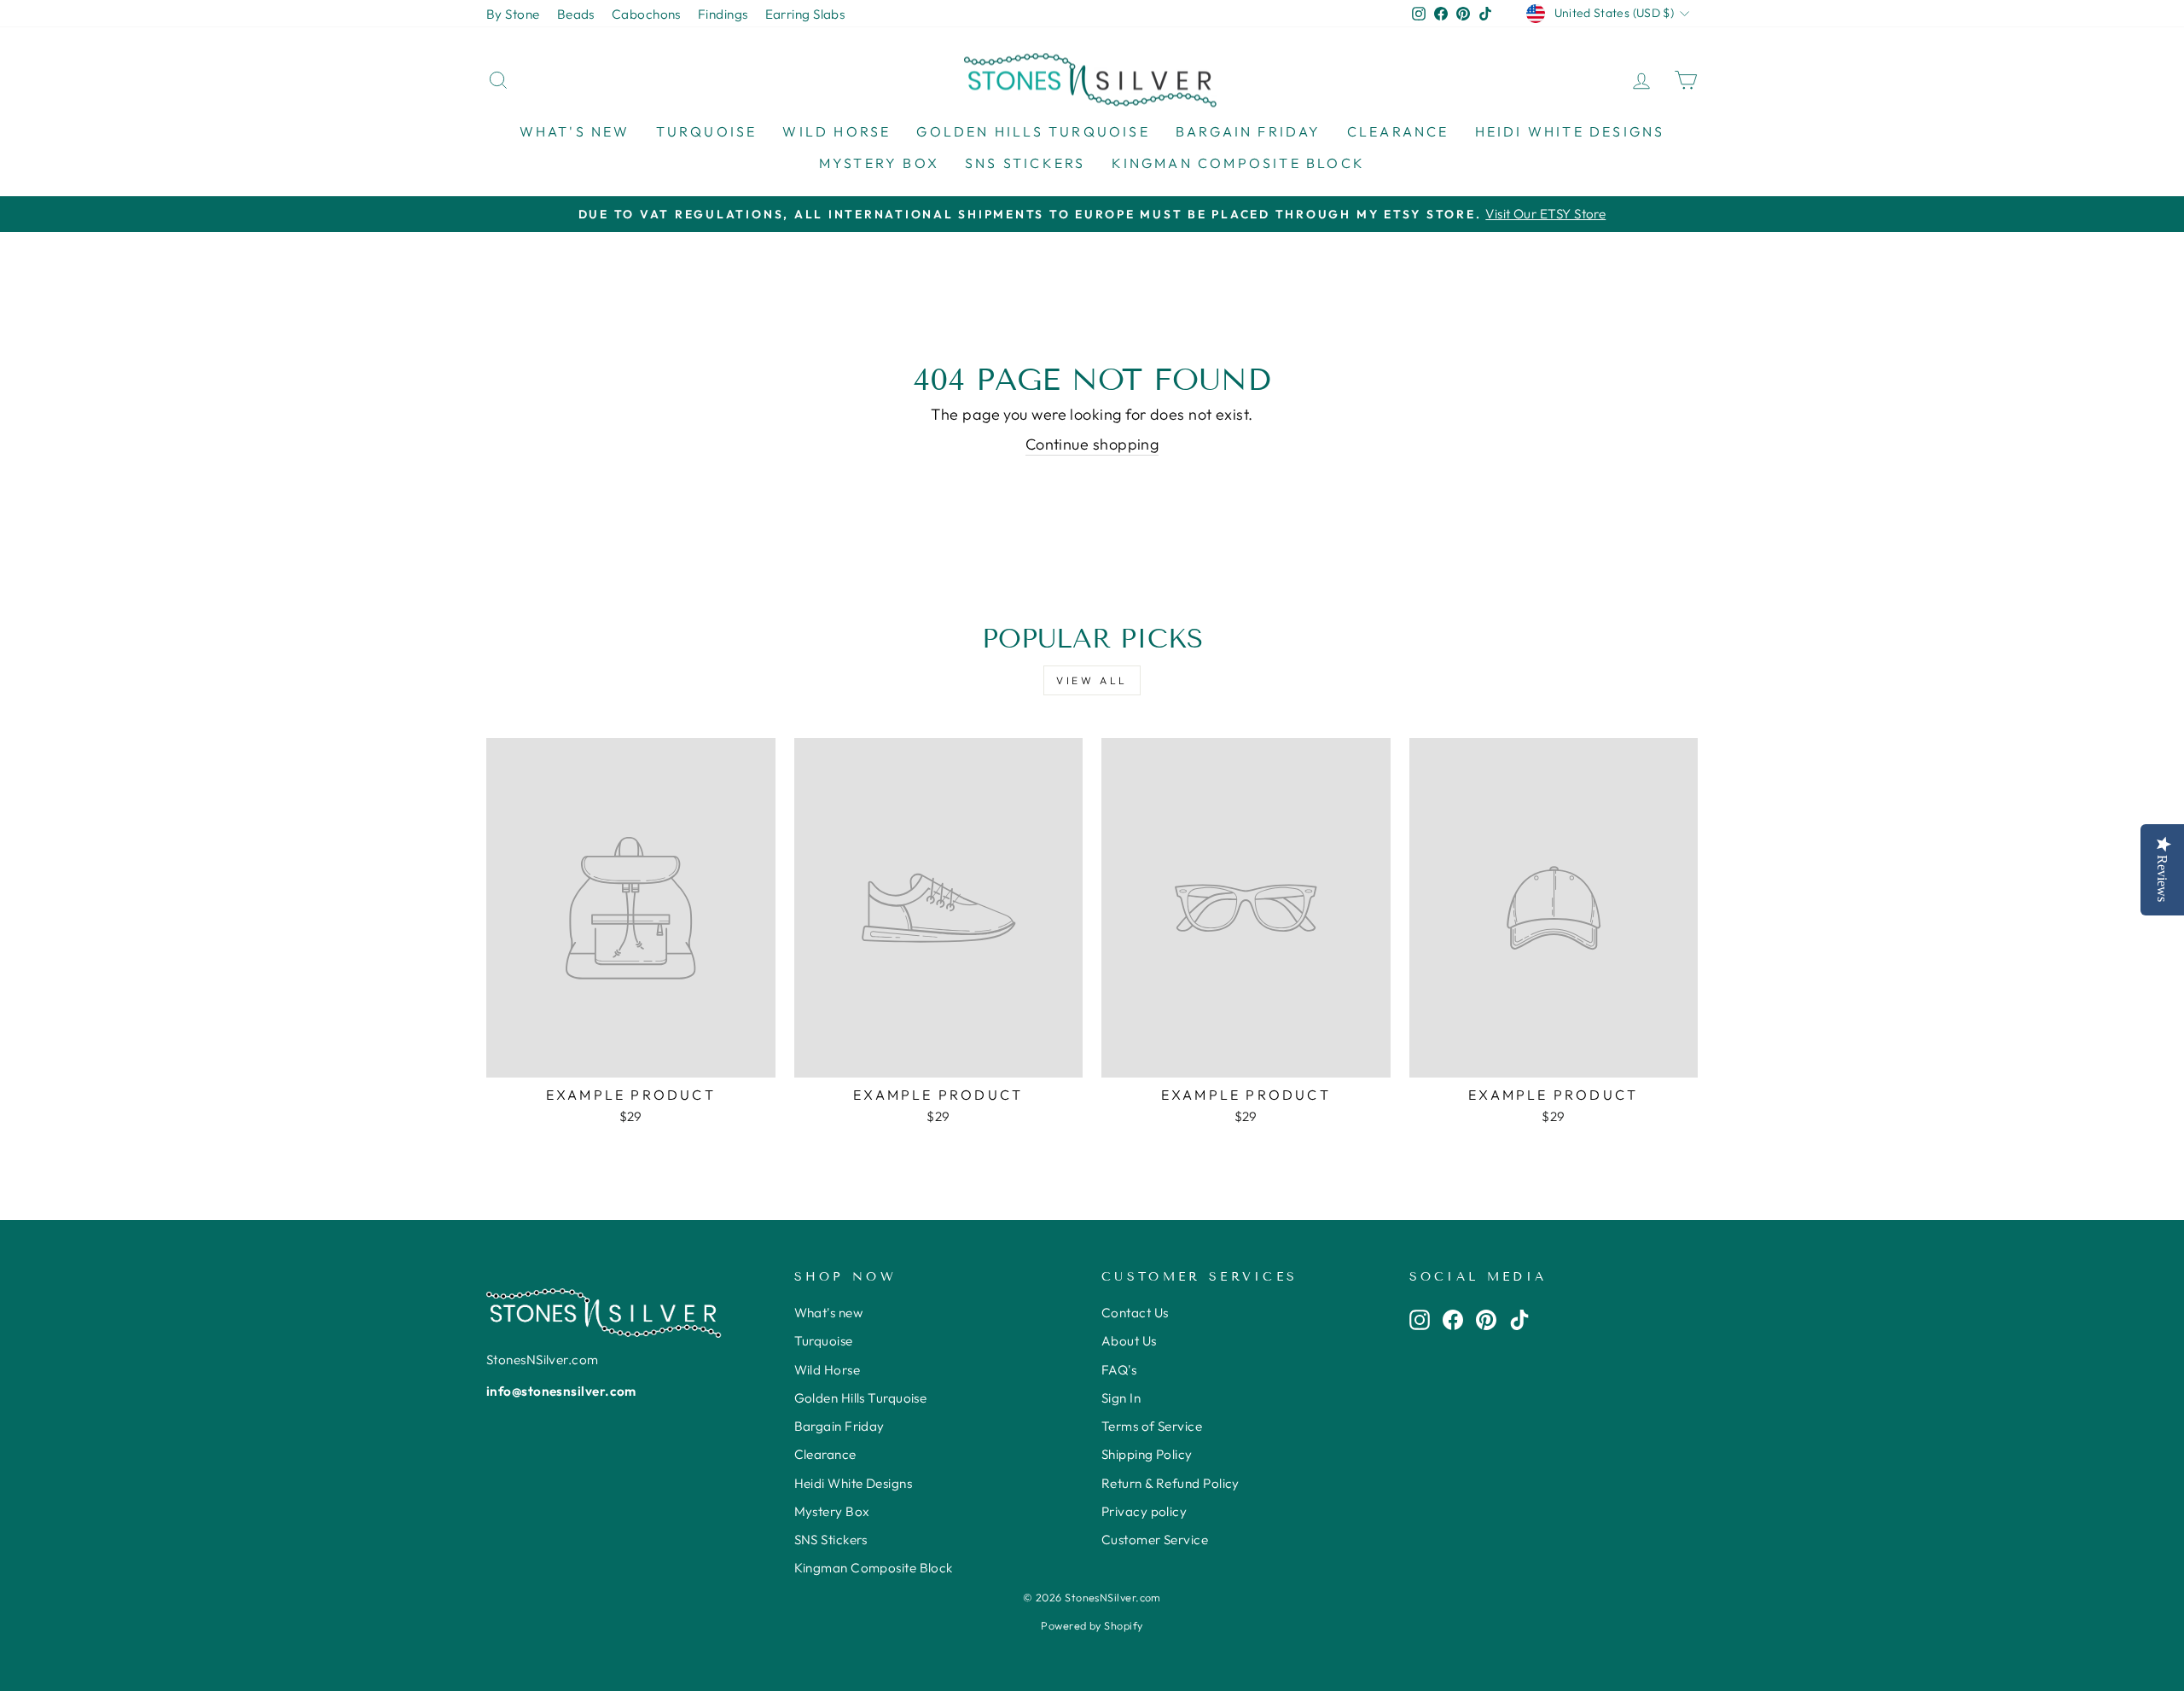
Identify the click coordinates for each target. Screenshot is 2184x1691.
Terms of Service (1152, 1426)
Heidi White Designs (1570, 131)
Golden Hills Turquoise (1033, 131)
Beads (576, 14)
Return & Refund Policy (1170, 1483)
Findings (723, 14)
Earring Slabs (805, 14)
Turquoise (707, 131)
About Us (1129, 1341)
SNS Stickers (1025, 163)
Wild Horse (836, 131)
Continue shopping (1092, 444)
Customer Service (1155, 1540)
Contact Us (1135, 1313)
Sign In (1121, 1398)
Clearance (1398, 131)
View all (1092, 680)
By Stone (513, 14)
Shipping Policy (1147, 1454)
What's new (575, 131)
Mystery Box (879, 163)
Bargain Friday (1249, 131)
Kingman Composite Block (1239, 163)
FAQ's (1119, 1370)
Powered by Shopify (1092, 1625)
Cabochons (646, 14)
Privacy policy (1144, 1511)
